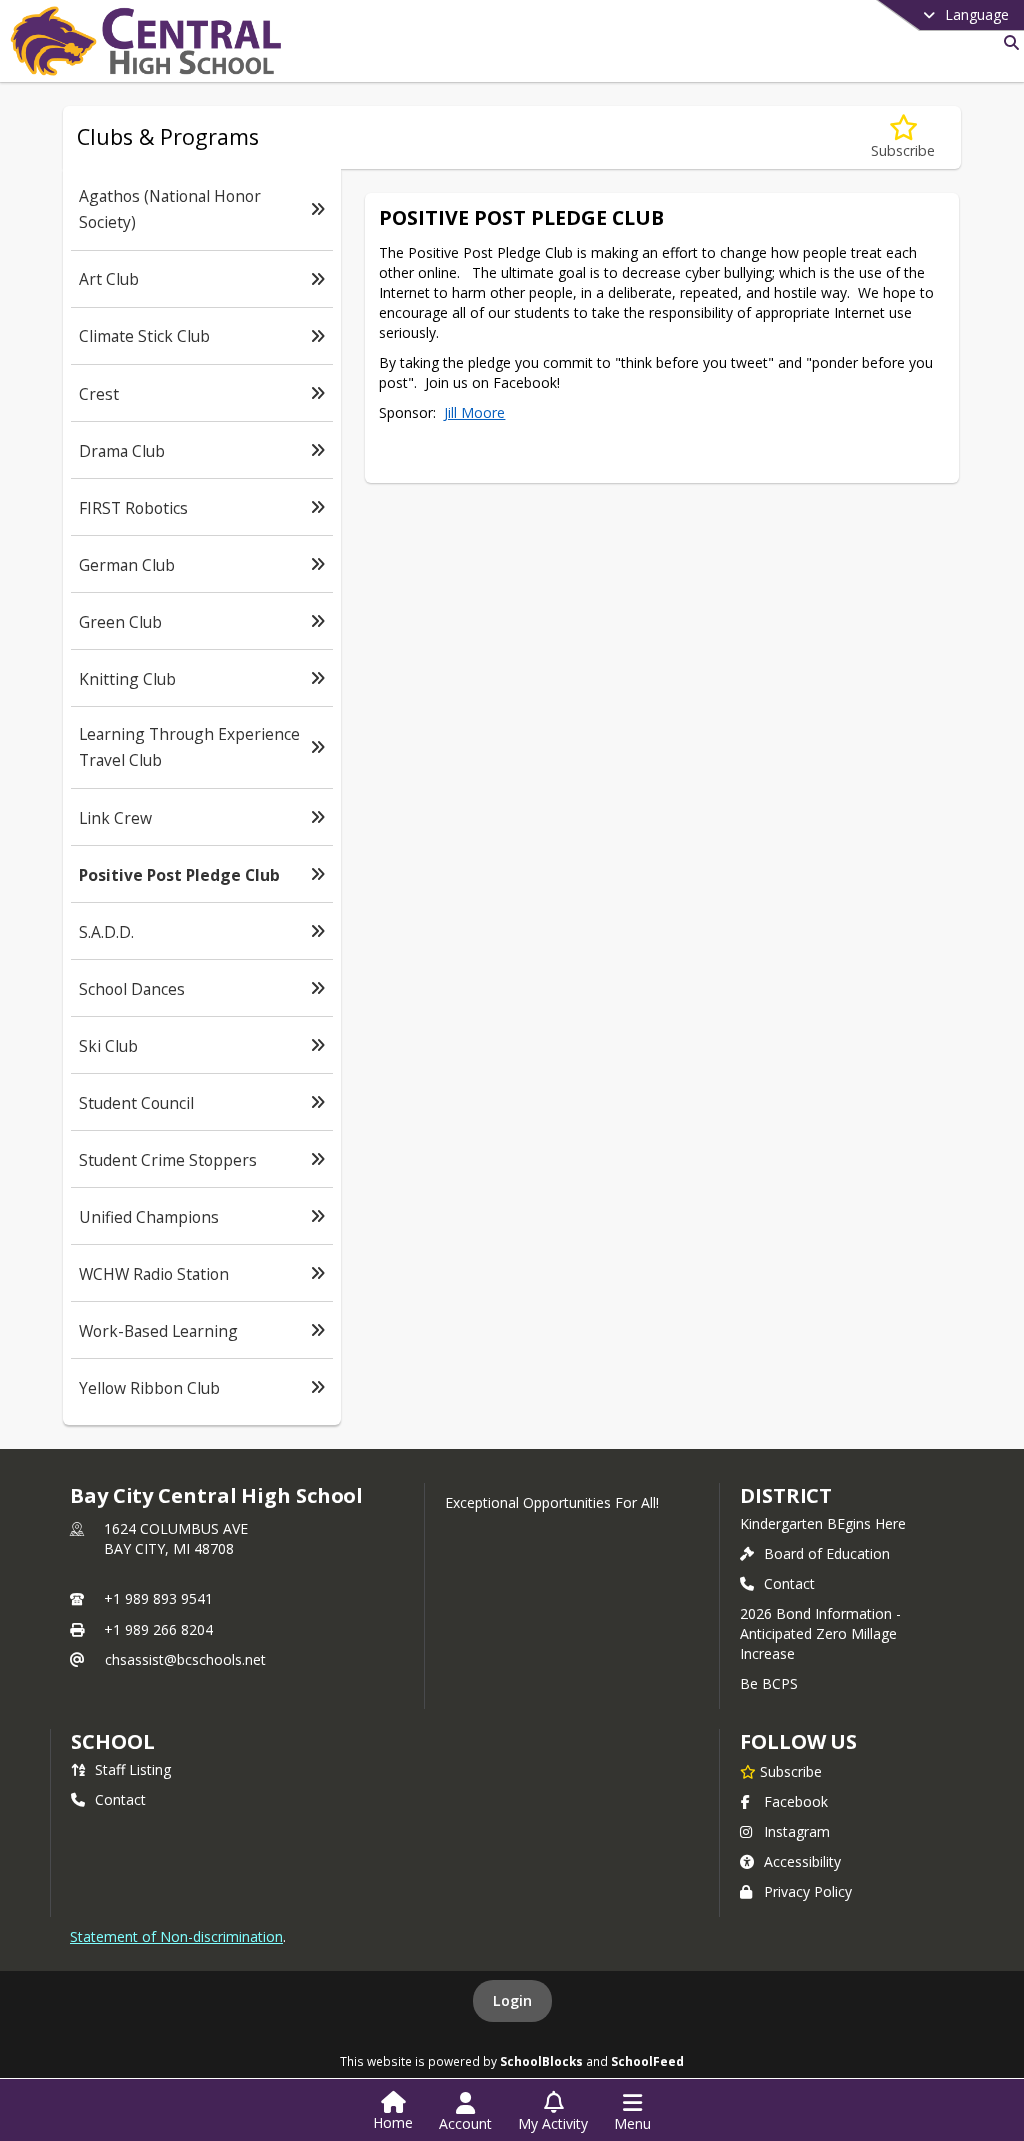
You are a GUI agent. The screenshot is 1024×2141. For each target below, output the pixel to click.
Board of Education (827, 1553)
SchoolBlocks (541, 2061)
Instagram (797, 1831)
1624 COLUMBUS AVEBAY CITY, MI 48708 (176, 1538)
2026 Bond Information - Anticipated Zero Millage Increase (820, 1633)
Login (512, 2000)
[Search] (1007, 42)
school (112, 1741)
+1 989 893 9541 (158, 1598)
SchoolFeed (647, 2061)
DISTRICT (786, 1495)
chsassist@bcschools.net (185, 1659)
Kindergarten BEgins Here (823, 1523)
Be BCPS (769, 1683)
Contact (789, 1583)
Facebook (796, 1801)
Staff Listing (133, 1769)
